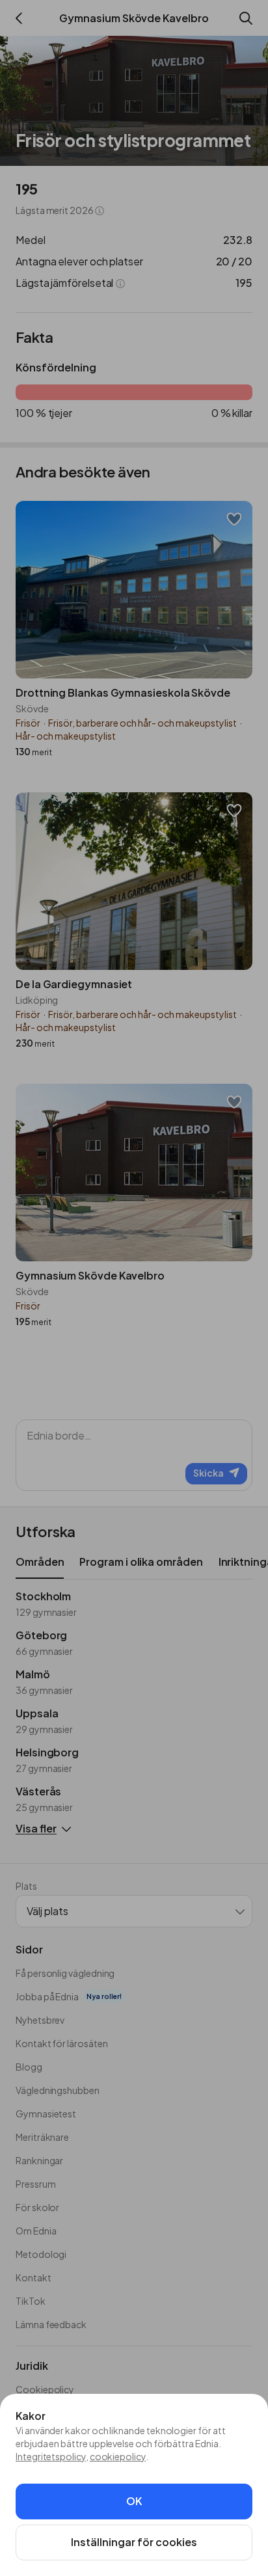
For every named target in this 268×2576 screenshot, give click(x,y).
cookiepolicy (118, 2456)
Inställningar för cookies (134, 2542)
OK (134, 2501)
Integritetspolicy (51, 2456)
